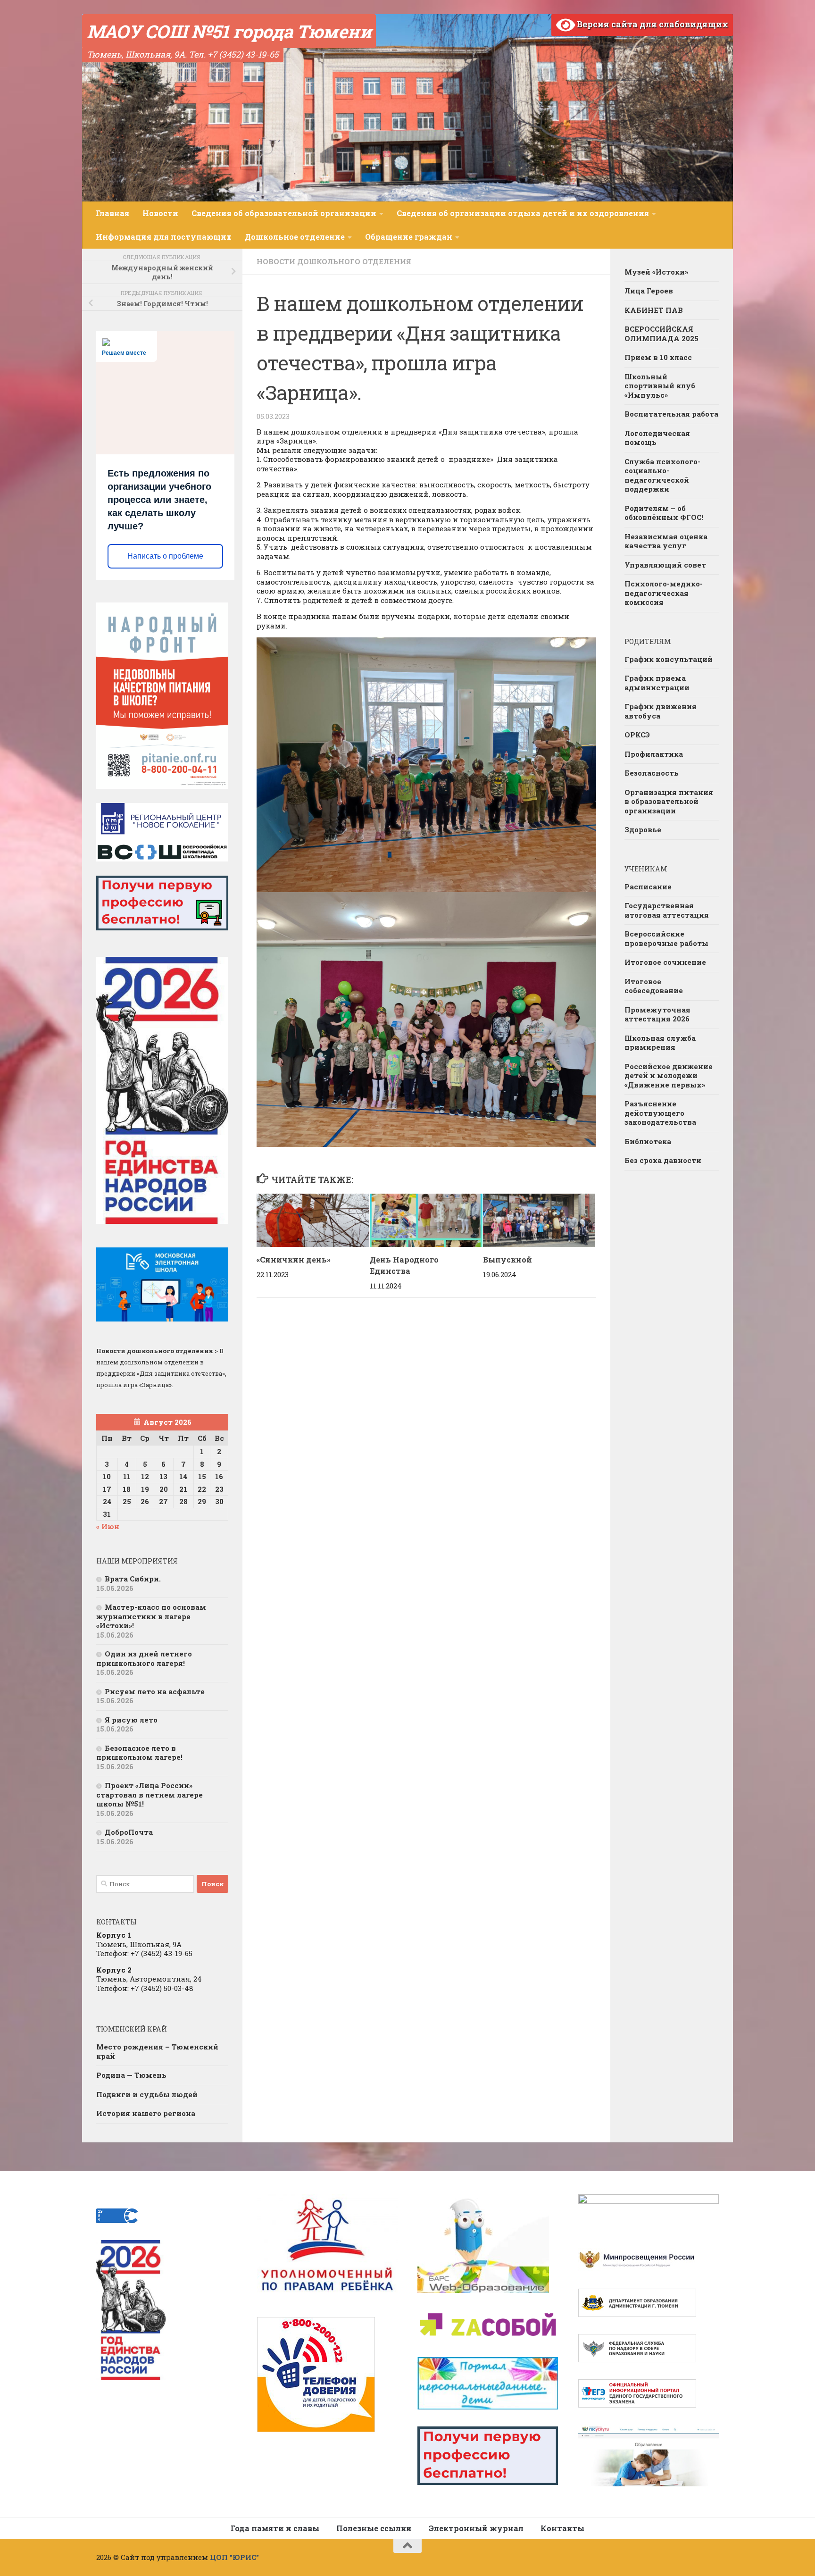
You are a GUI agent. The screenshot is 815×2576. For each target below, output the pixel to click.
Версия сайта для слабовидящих (652, 24)
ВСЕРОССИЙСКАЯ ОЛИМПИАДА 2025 (661, 334)
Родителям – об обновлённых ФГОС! (664, 513)
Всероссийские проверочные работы (666, 938)
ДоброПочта (129, 1832)
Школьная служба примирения (660, 1043)
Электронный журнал (476, 2528)
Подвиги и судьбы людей (147, 2094)
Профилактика (654, 754)
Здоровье (643, 829)
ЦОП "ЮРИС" (234, 2557)
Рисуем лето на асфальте (155, 1691)
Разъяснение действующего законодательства (660, 1113)
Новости (160, 213)
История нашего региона (146, 2113)
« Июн (108, 1526)
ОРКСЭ (637, 735)
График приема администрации (657, 683)
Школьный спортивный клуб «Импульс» (660, 386)
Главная (112, 213)
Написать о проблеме (165, 556)
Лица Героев (649, 291)
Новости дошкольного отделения (334, 261)
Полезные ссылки (374, 2528)
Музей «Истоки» (656, 272)
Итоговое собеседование (654, 986)
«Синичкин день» (294, 1259)
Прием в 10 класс (658, 357)
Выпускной (507, 1259)
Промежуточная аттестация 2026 (657, 1014)
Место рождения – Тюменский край (157, 2051)
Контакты (562, 2528)
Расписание (648, 887)
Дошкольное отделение (295, 237)
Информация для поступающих (164, 237)
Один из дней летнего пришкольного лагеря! (144, 1658)
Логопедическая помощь (657, 438)
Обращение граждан (409, 237)
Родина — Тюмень (131, 2075)
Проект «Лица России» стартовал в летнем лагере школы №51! (150, 1794)
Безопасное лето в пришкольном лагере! (139, 1753)
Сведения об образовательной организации (284, 213)
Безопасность (652, 773)
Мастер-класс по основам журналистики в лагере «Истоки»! (151, 1616)
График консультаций (669, 659)
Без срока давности (663, 1160)
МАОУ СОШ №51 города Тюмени (229, 31)
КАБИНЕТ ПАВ (654, 310)
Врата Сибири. (133, 1579)
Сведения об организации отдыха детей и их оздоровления (523, 213)
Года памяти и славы (275, 2528)
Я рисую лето (131, 1720)
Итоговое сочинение (665, 962)
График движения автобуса (661, 711)
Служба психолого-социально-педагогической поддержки (662, 475)
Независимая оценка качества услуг (666, 541)
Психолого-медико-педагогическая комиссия (664, 593)
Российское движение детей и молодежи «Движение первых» (669, 1075)
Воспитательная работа (671, 414)
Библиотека (648, 1141)
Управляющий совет (665, 565)
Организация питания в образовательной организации (669, 801)
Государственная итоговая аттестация (667, 910)
